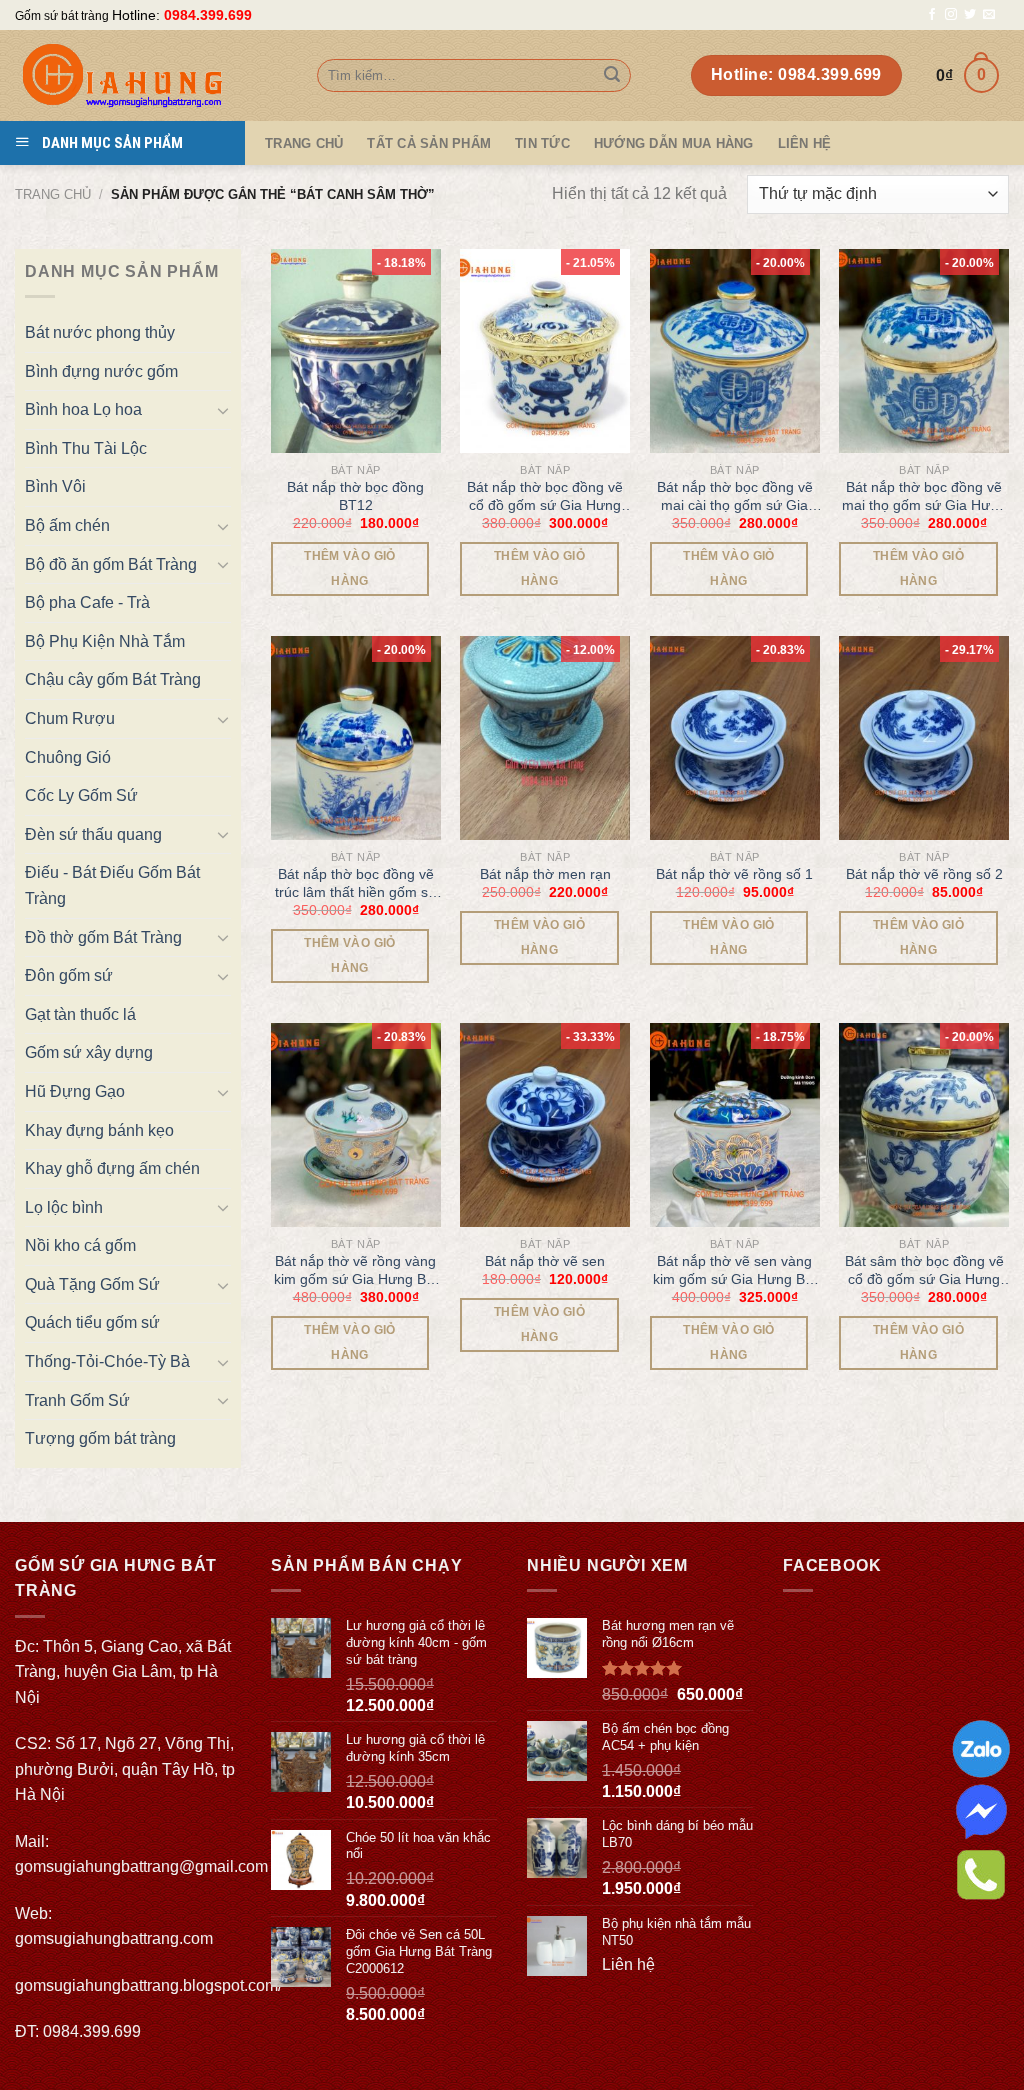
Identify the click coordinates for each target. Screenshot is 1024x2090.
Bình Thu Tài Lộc (86, 448)
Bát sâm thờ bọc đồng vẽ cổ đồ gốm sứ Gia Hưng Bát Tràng (924, 1270)
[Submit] (612, 76)
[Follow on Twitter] (970, 15)
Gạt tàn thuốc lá (80, 1014)
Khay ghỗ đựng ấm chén (112, 1168)
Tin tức (542, 143)
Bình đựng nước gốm (101, 371)
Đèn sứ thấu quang (93, 834)
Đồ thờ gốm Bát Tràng (103, 937)
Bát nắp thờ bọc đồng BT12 (355, 496)
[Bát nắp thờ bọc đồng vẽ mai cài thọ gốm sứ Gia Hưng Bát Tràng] (735, 351)
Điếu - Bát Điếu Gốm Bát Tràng (112, 885)
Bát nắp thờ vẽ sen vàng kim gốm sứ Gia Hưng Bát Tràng (735, 1270)
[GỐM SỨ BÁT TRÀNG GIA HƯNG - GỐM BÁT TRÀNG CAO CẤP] (151, 75)
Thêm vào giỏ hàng (349, 568)
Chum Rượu (70, 718)
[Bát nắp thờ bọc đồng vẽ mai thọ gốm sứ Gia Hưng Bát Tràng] (924, 351)
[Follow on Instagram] (951, 15)
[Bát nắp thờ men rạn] (545, 738)
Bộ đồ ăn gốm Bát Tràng (111, 564)
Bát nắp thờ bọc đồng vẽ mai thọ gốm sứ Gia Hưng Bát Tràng (924, 496)
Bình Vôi (55, 486)
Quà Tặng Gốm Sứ (92, 1284)
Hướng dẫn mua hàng (674, 143)
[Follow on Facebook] (932, 15)
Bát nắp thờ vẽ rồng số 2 (924, 874)
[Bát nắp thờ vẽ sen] (545, 1125)
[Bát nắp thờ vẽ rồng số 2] (924, 738)
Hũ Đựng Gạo (75, 1091)
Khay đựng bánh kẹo (99, 1130)
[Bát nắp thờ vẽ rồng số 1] (735, 738)
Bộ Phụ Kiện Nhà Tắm (105, 641)
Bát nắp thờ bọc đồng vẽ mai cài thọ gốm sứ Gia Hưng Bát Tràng (735, 496)
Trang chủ (53, 194)
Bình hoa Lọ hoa (83, 409)
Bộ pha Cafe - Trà (87, 602)
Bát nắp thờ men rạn (545, 874)
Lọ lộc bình (64, 1207)
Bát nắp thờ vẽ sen (545, 1261)
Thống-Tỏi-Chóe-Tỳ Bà (107, 1361)
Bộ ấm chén (67, 525)
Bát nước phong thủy (100, 332)
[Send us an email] (989, 15)
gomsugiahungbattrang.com (114, 1938)
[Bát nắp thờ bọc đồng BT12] (356, 351)
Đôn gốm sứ (69, 975)
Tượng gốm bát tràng (100, 1438)
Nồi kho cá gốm (80, 1245)
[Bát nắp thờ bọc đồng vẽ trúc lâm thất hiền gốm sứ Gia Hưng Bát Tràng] (356, 738)
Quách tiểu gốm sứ (92, 1322)
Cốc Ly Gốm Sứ (81, 795)
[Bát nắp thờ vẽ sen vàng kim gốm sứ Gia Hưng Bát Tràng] (735, 1125)
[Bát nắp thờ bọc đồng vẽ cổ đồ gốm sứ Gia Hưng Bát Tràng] (545, 351)
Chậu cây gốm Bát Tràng (113, 679)
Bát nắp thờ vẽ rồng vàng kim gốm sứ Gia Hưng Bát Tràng (356, 1270)
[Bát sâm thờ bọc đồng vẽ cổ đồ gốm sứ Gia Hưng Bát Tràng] (924, 1125)
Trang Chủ (304, 143)
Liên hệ (805, 143)
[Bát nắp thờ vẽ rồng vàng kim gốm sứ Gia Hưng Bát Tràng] (356, 1125)
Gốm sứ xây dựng (89, 1052)
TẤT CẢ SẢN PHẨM (429, 143)
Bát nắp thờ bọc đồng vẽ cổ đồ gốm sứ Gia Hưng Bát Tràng (545, 496)
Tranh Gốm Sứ (77, 1400)
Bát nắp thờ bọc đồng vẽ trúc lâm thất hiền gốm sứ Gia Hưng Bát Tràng (356, 883)
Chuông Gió (68, 757)
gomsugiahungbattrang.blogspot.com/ (148, 1985)
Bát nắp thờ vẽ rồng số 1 (734, 874)
